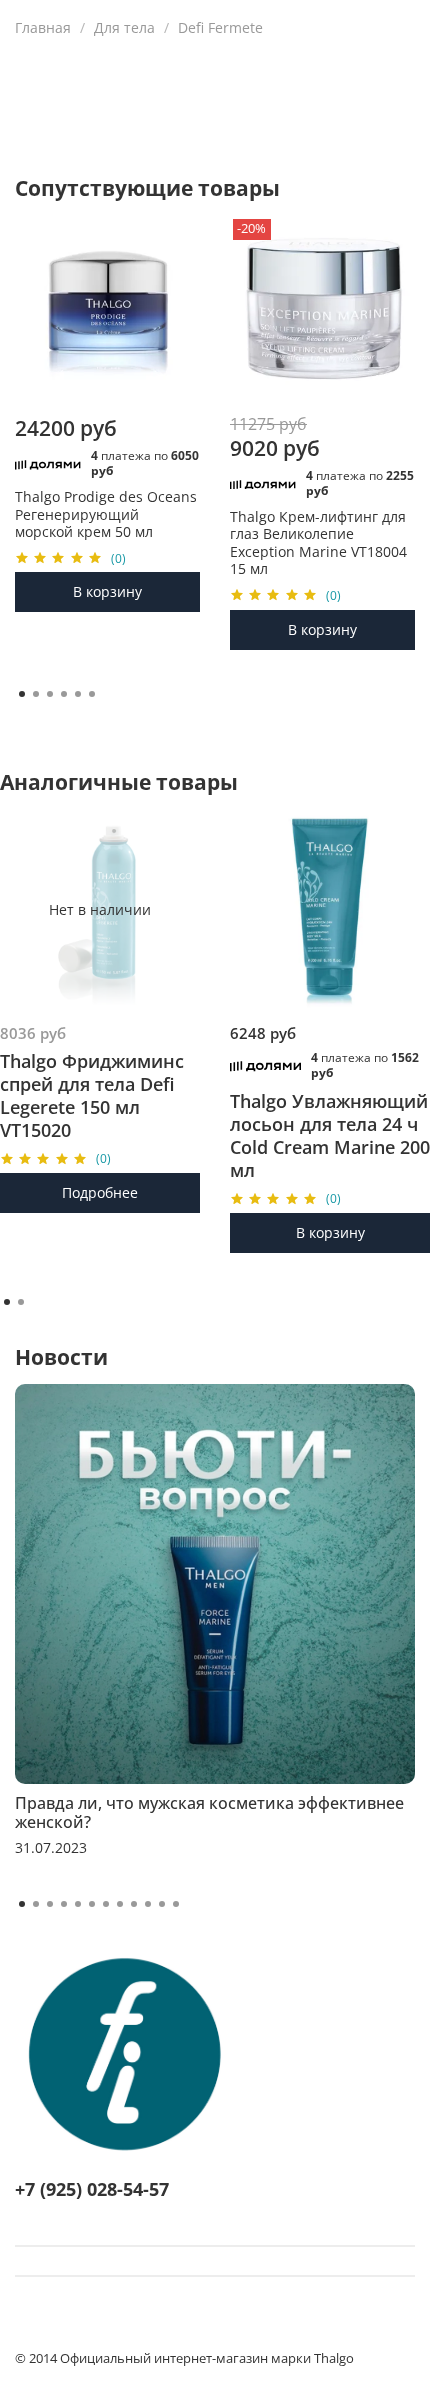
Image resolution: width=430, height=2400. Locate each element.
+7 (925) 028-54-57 (92, 2189)
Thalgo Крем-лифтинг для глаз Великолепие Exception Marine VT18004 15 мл (318, 542)
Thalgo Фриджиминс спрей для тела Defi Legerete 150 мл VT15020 (92, 1095)
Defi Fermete (220, 27)
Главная (43, 27)
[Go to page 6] (92, 694)
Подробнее (100, 1192)
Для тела (124, 27)
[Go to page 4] (64, 694)
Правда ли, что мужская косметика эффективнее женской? (209, 1812)
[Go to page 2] (36, 694)
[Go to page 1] (22, 694)
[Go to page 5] (78, 694)
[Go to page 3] (50, 694)
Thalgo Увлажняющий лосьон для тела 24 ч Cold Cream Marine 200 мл (330, 1135)
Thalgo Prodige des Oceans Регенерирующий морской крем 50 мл (106, 514)
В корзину (107, 591)
